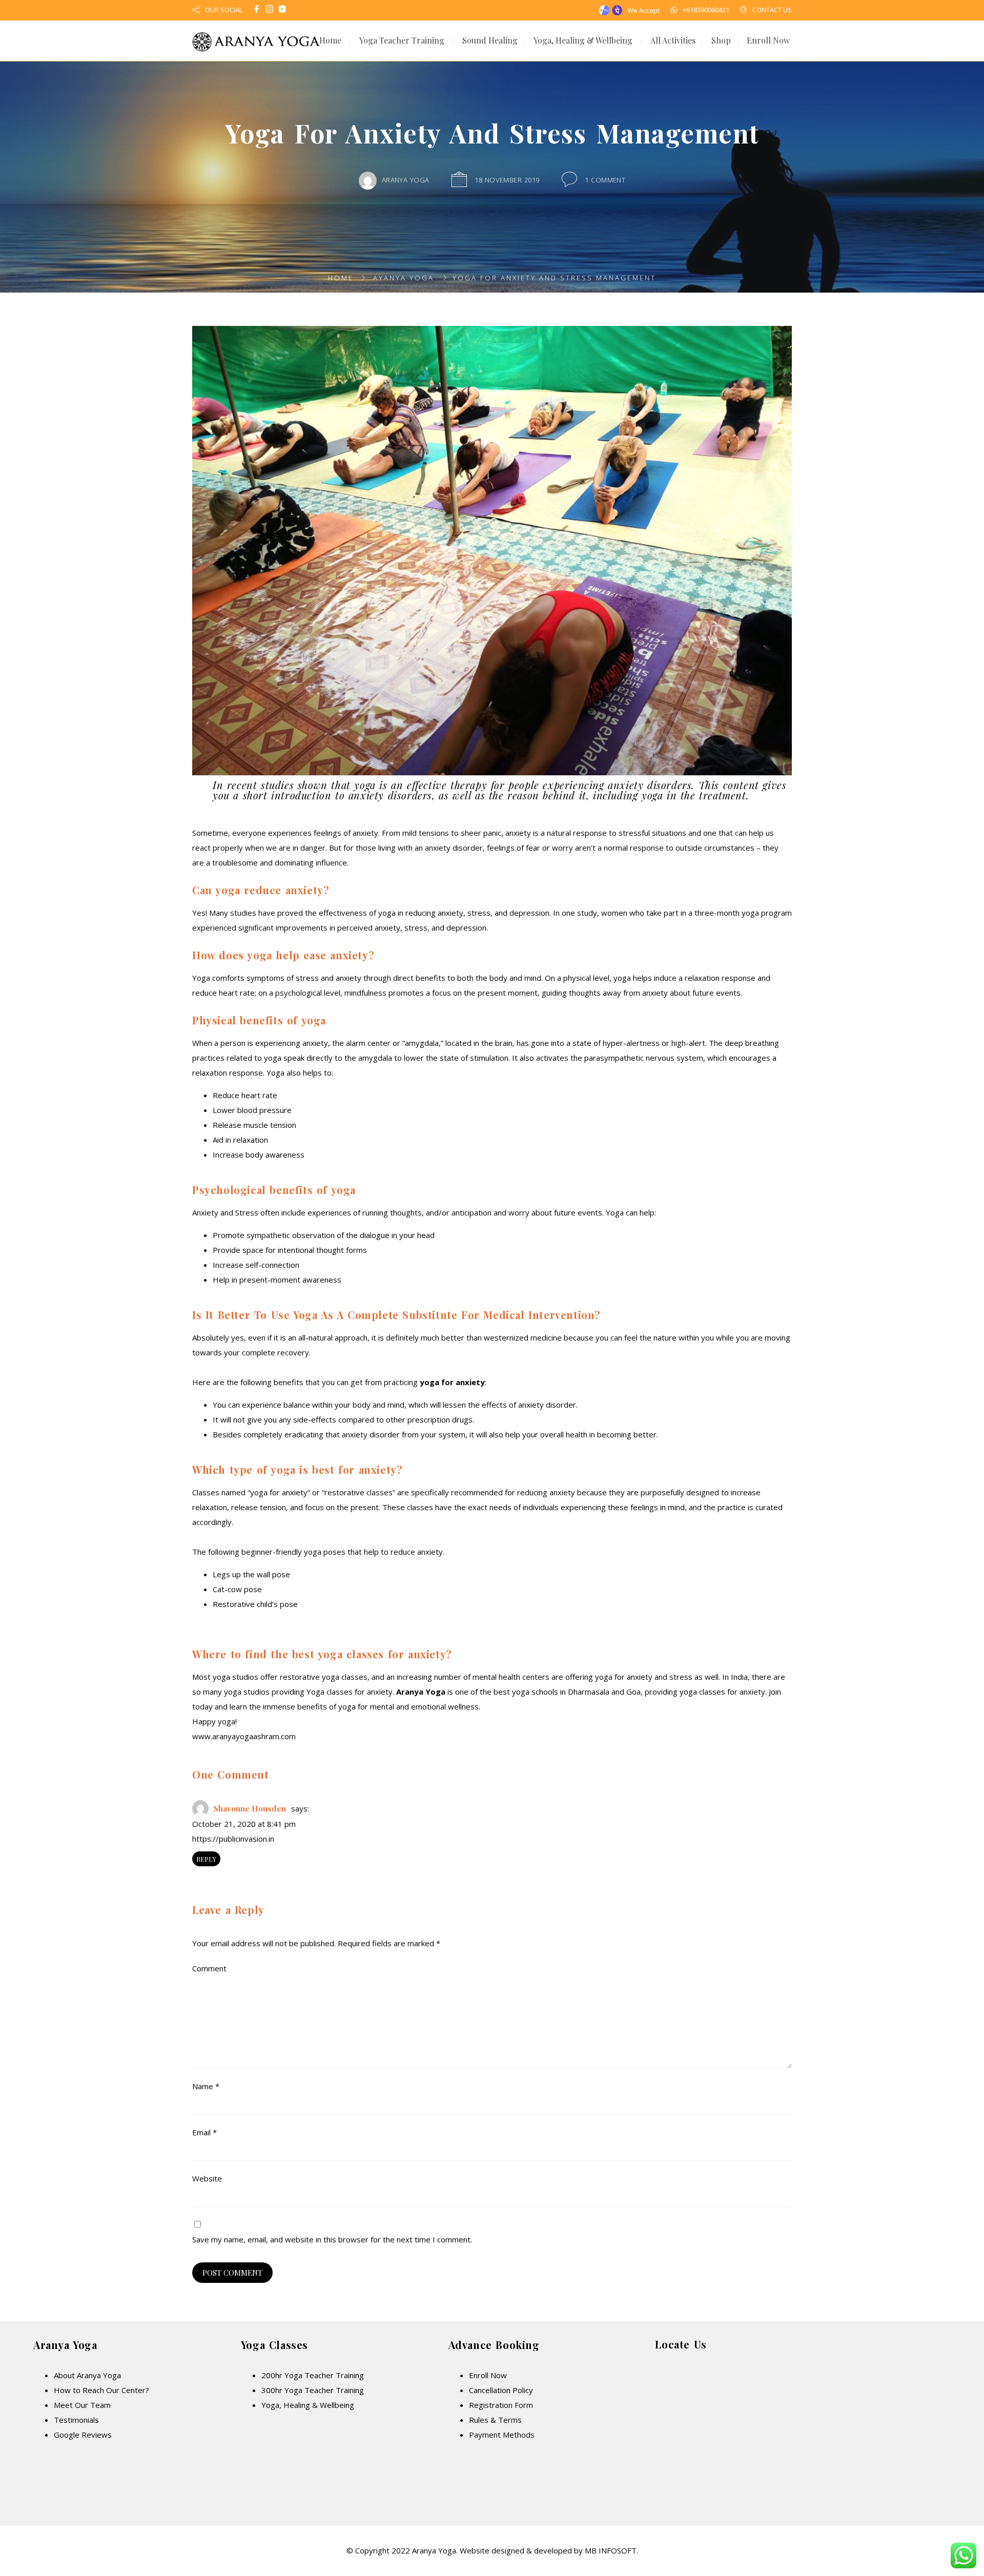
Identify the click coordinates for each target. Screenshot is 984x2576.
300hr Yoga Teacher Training (313, 2390)
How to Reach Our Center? (101, 2390)
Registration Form (501, 2405)
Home (330, 40)
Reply (206, 1859)
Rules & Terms (495, 2420)
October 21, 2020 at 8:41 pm (244, 1824)
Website (207, 2178)
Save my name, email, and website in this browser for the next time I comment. (332, 2239)
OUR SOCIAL (224, 10)
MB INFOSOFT (611, 2550)
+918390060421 (706, 10)
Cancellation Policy (501, 2390)
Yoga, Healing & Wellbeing (583, 40)
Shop (721, 40)
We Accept (643, 10)
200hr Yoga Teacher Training (313, 2375)
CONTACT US (772, 10)
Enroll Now (768, 40)
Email (204, 2132)
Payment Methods (502, 2435)
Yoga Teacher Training (402, 40)
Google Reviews (83, 2435)
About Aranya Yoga (87, 2375)
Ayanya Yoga (404, 278)
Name (206, 2086)
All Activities (673, 40)
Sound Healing (490, 40)
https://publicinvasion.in (233, 1839)
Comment (209, 1968)
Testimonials (76, 2420)
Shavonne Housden (250, 1808)
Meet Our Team (82, 2405)
